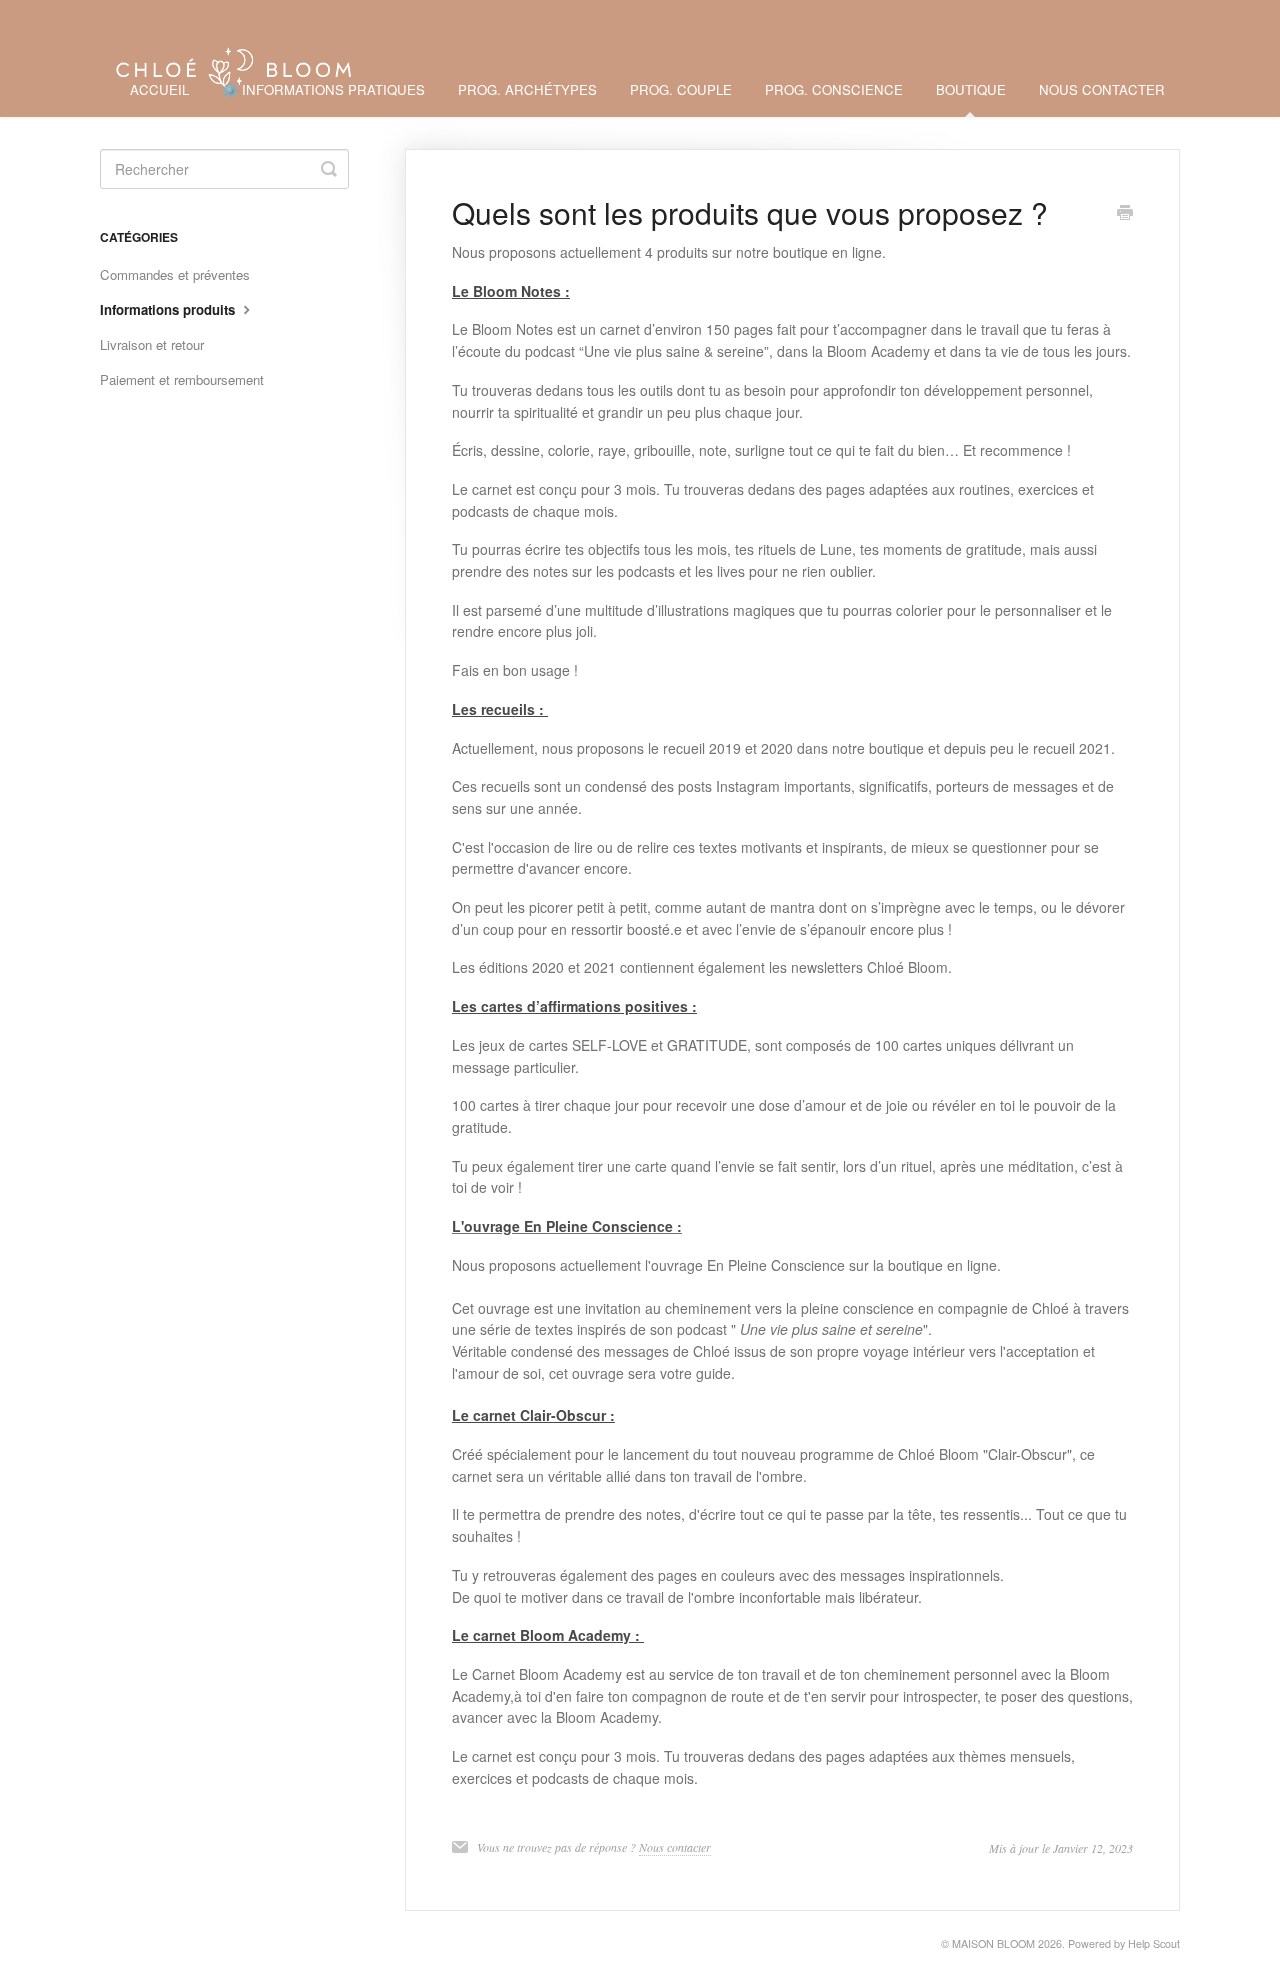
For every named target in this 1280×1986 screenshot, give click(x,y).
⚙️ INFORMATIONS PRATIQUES (323, 89)
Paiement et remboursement (182, 379)
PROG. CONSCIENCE (834, 89)
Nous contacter (675, 1847)
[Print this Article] (1125, 214)
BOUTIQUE (971, 89)
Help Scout (1154, 1943)
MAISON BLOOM (993, 1943)
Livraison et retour (152, 344)
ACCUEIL (159, 89)
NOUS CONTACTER (1102, 89)
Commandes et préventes (175, 274)
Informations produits (169, 309)
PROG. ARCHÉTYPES (527, 89)
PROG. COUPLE (681, 89)
